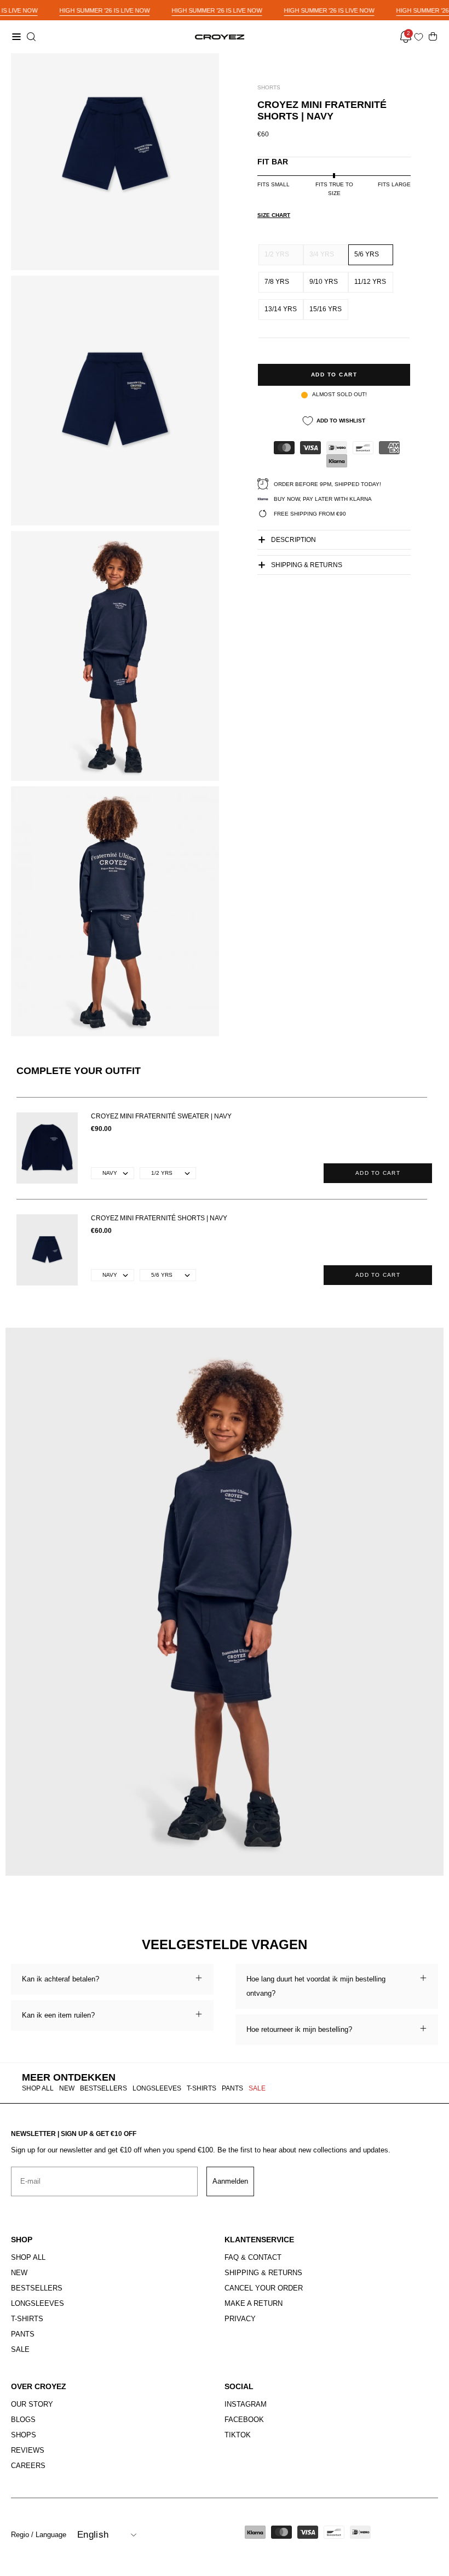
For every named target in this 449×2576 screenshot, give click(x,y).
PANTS (232, 2088)
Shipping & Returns (307, 565)
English (93, 2535)
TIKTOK (238, 2435)
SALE (257, 2088)
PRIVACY (240, 2319)
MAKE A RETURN (254, 2303)
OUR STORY (32, 2404)
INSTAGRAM (246, 2404)
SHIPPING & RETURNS (263, 2273)
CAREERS (28, 2466)
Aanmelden (230, 2181)
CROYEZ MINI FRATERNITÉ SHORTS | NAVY (159, 1218)
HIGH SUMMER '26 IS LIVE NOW (104, 10)
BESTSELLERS (103, 2088)
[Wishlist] (421, 37)
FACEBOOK (244, 2420)
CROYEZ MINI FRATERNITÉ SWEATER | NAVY (161, 1116)
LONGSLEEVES (157, 2088)
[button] (30, 37)
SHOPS (24, 2435)
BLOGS (23, 2420)
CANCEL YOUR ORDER (264, 2288)
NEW (67, 2088)
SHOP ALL (38, 2088)
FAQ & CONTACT (253, 2257)
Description (293, 540)
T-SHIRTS (202, 2088)
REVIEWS (28, 2450)
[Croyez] (220, 37)
